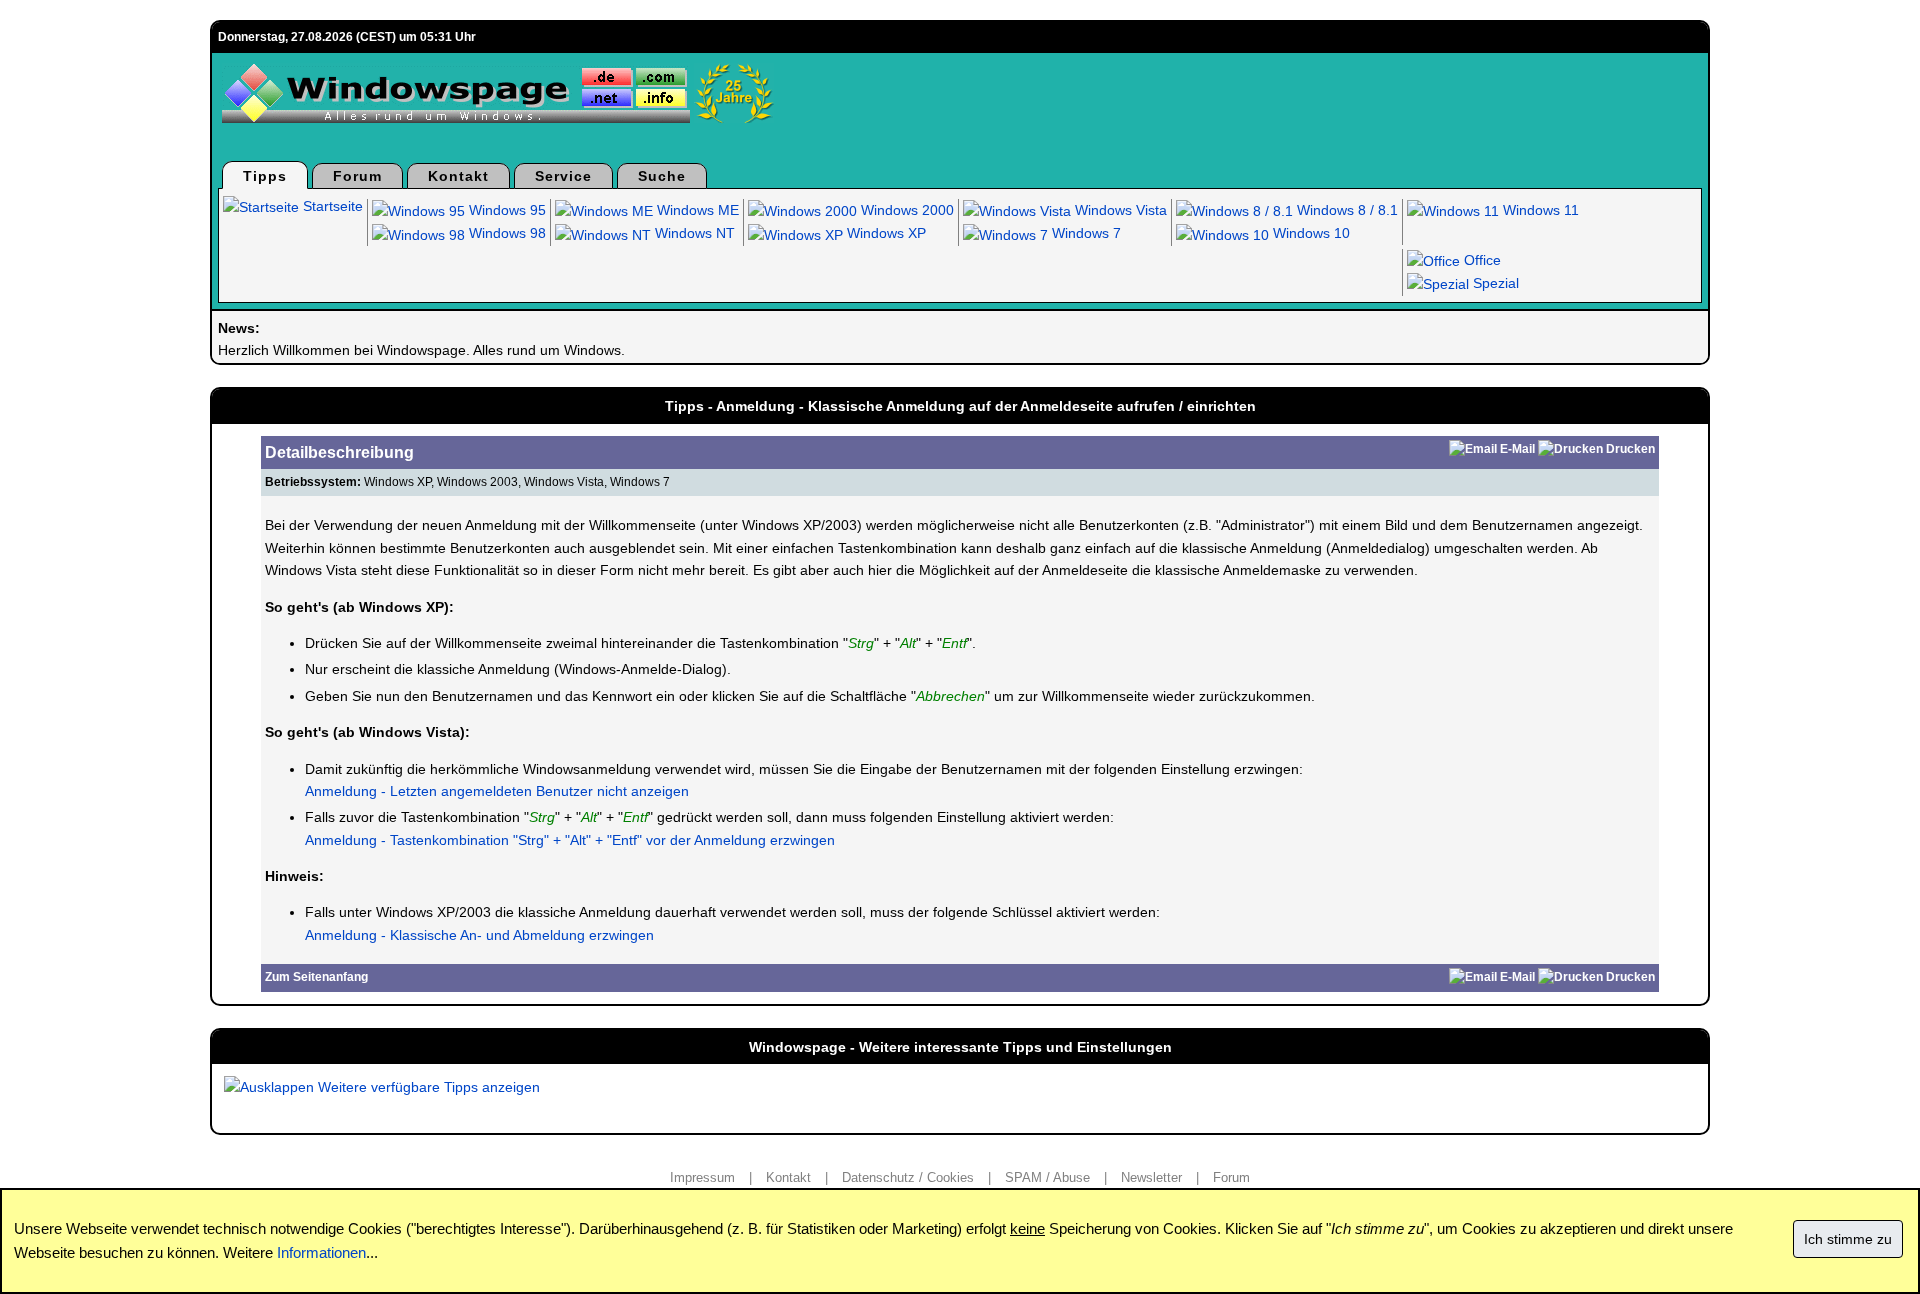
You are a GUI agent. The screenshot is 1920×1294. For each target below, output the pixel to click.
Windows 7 (1084, 233)
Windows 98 (505, 233)
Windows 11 (1539, 210)
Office (1480, 260)
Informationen (321, 1252)
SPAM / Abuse (1047, 1177)
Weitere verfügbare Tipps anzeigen (427, 1087)
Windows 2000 (905, 210)
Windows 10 (1309, 233)
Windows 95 (505, 210)
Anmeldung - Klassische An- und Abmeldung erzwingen (479, 935)
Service (563, 176)
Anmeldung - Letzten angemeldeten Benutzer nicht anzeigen (497, 791)
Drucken (1630, 449)
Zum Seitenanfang (316, 977)
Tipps (265, 176)
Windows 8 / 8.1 (1345, 210)
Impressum (702, 1177)
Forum (357, 176)
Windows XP (884, 233)
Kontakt (458, 176)
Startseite (331, 206)
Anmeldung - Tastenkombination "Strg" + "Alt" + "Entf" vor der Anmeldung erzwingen (570, 840)
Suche (662, 176)
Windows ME (696, 210)
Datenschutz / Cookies (908, 1177)
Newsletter (1151, 1177)
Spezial (1494, 283)
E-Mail (1517, 449)
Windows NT (693, 233)
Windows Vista (1119, 210)
